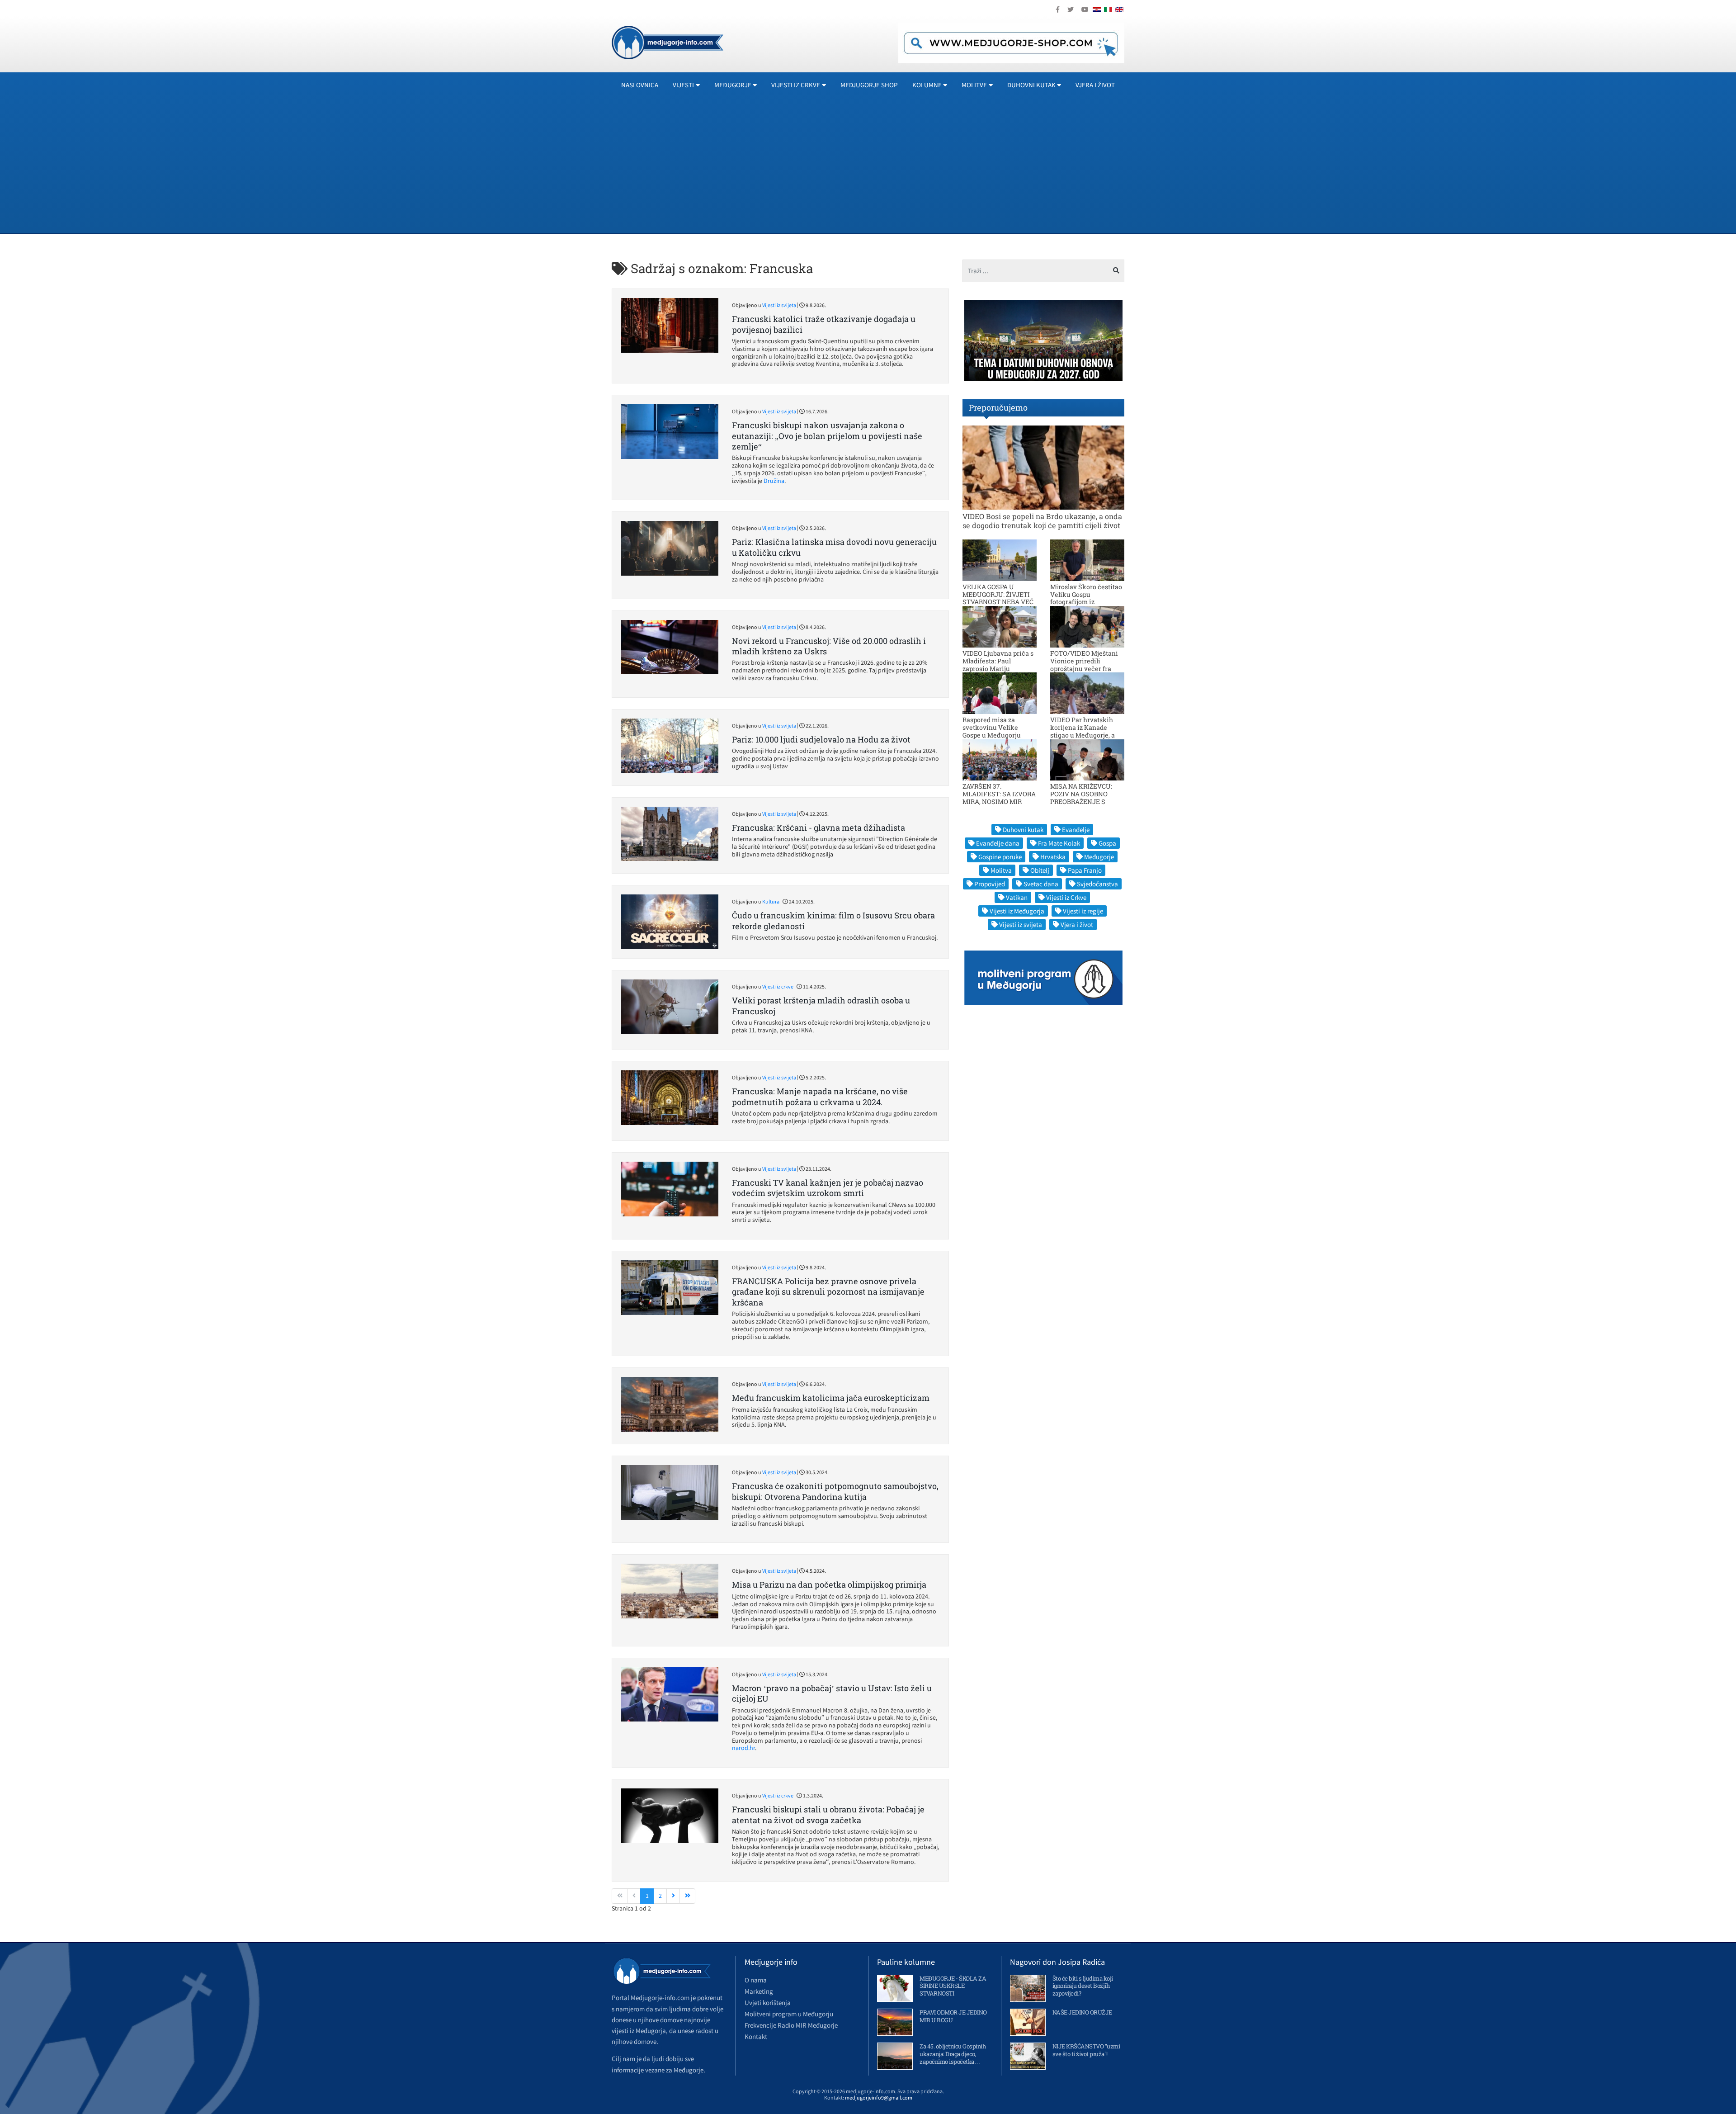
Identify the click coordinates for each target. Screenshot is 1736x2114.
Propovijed (990, 884)
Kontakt (756, 2036)
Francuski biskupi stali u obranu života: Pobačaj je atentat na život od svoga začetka (828, 1814)
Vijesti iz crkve (778, 986)
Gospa (1107, 843)
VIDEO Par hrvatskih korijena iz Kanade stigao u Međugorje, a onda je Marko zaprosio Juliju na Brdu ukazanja (1086, 735)
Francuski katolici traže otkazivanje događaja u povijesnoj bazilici (824, 324)
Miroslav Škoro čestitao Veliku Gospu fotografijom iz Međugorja (1086, 598)
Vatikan (1017, 897)
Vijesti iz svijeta (779, 305)
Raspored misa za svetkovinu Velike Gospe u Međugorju (992, 727)
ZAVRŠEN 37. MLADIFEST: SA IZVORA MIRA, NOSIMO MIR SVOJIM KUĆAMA (999, 797)
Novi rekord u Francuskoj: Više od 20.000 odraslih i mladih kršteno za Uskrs (829, 646)
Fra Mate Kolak (1059, 843)
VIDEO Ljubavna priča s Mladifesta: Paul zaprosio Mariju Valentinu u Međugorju (998, 664)
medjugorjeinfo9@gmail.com (879, 2097)
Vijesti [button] (683, 85)
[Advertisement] (868, 165)
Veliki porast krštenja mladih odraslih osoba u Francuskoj (821, 1005)
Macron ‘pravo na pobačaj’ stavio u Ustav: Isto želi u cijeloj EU (832, 1693)
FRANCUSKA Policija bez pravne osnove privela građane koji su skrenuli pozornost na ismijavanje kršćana (828, 1292)
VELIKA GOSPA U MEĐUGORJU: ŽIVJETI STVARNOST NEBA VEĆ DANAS (998, 598)
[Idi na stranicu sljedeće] (673, 1896)
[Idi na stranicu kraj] (687, 1896)
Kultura (771, 901)
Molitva (1001, 870)
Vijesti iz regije (1083, 911)
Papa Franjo (1085, 870)
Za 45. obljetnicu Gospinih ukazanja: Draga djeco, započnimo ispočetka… (953, 2054)
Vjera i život (1095, 85)
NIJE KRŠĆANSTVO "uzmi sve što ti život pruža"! (1086, 2050)
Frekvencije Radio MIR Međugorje (791, 2025)
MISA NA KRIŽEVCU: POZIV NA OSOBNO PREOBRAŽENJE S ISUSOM (1081, 797)
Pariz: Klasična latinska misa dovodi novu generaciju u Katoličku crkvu (834, 547)
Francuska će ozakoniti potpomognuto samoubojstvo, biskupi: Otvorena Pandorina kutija (835, 1491)
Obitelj (1040, 870)
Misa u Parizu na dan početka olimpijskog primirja (829, 1584)
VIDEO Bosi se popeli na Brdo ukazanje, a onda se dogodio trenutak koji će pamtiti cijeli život (1042, 520)
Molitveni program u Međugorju (789, 2014)
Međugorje (1099, 857)
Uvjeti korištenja (768, 2003)
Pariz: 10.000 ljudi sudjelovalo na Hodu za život (821, 739)
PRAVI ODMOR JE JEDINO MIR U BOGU (953, 2016)
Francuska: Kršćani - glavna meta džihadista (818, 828)
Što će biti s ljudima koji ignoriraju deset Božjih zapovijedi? (1083, 1986)
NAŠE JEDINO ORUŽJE (1082, 2012)
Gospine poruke (1000, 857)
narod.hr (743, 1748)
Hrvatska (1053, 857)
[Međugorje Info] (668, 42)
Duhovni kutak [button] (1031, 85)
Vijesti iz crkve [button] (796, 85)
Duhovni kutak (1023, 830)
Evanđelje (1076, 830)
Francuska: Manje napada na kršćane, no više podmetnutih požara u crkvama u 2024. (820, 1096)
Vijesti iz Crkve (1066, 897)
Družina (774, 481)
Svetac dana (1041, 884)
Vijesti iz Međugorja (1017, 911)
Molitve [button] (974, 85)
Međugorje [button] (733, 85)
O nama (756, 1980)
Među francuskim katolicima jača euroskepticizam (831, 1398)
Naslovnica (640, 85)
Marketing (759, 1991)
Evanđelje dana (998, 843)
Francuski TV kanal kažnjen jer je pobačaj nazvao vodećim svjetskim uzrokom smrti (828, 1188)
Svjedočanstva (1097, 884)
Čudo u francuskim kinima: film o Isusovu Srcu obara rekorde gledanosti (833, 920)
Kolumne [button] (927, 85)
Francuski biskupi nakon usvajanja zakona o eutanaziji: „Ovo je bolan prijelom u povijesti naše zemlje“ (827, 436)
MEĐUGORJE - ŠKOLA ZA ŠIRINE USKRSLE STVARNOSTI (953, 1986)
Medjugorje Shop (869, 85)
